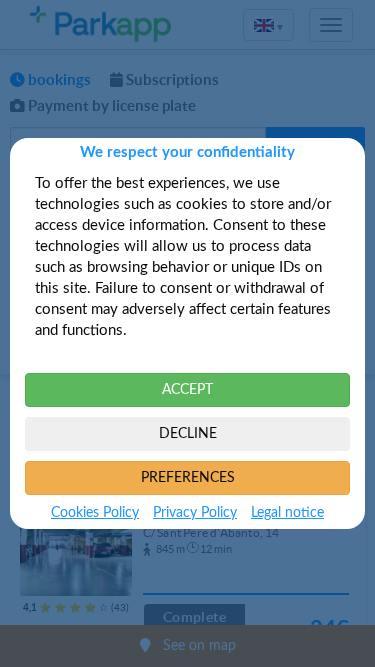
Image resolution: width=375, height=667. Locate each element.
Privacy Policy (195, 513)
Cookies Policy (95, 513)
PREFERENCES (188, 478)
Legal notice (287, 513)
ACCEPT (187, 390)
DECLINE (188, 434)
